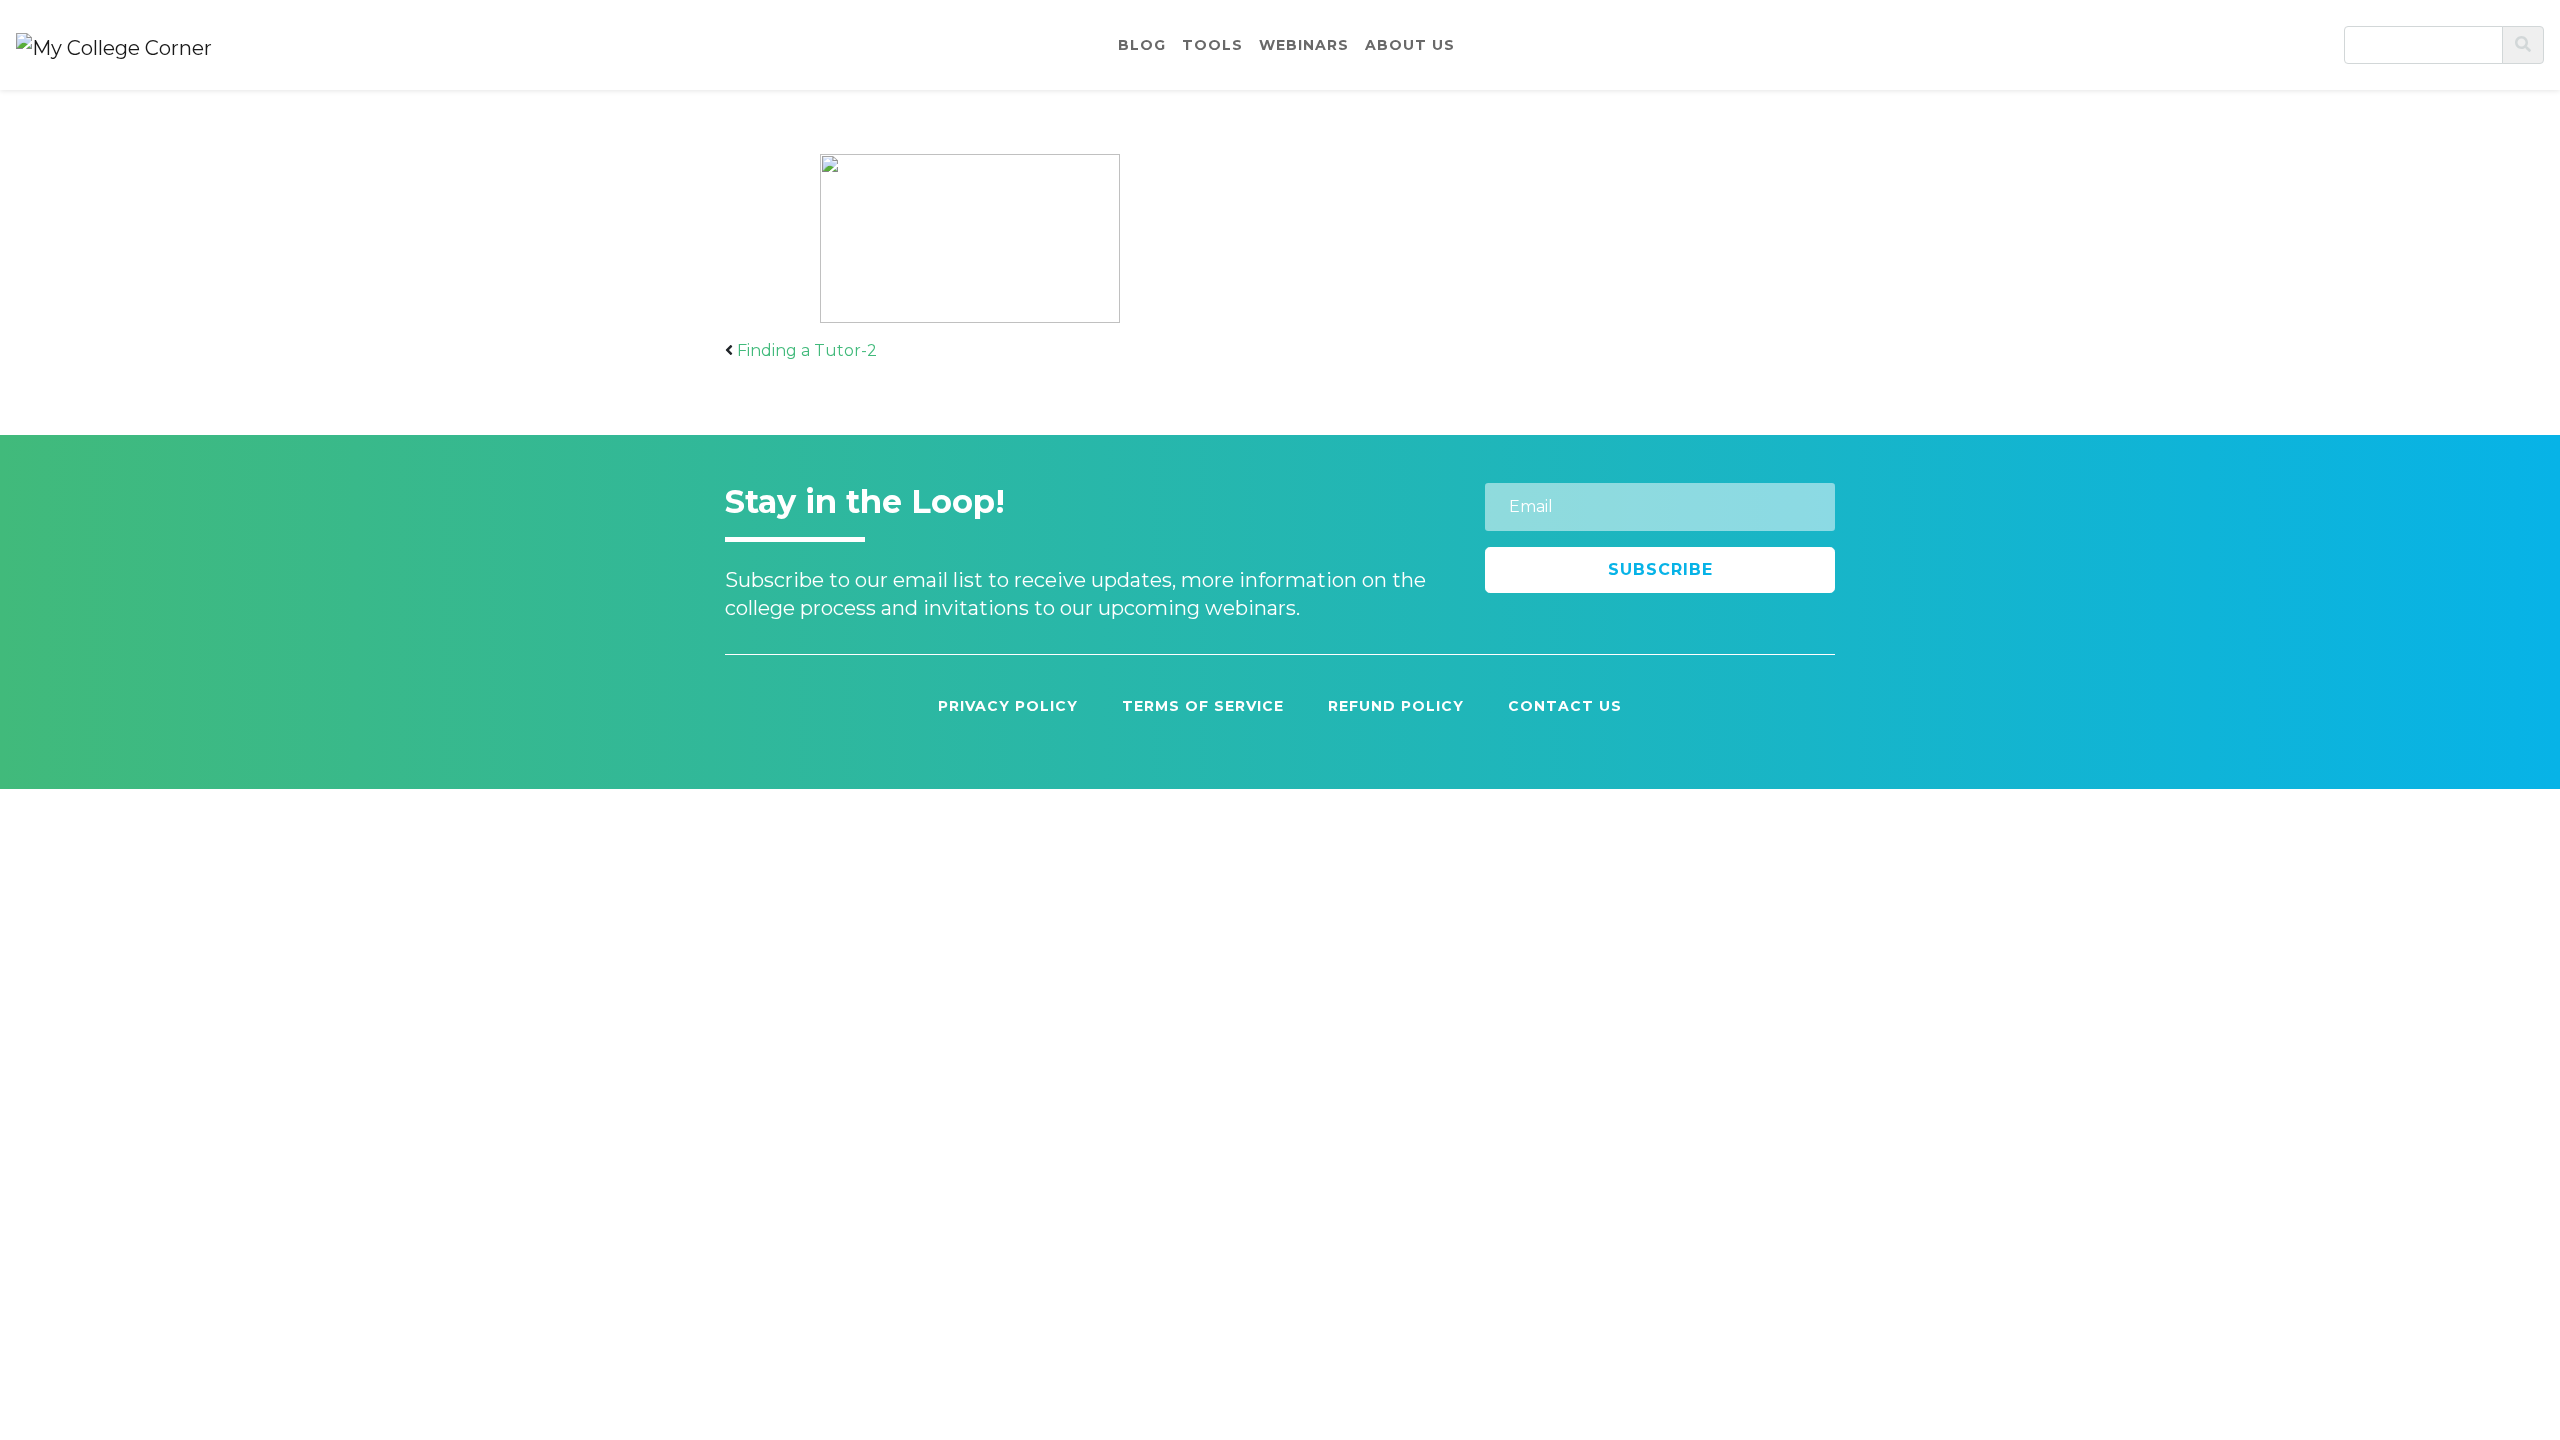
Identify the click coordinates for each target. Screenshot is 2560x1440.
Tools (1212, 45)
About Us (1410, 45)
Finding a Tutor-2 (807, 350)
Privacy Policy (1008, 706)
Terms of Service (1203, 706)
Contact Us (1565, 706)
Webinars (1304, 45)
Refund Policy (1396, 706)
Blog (1142, 45)
